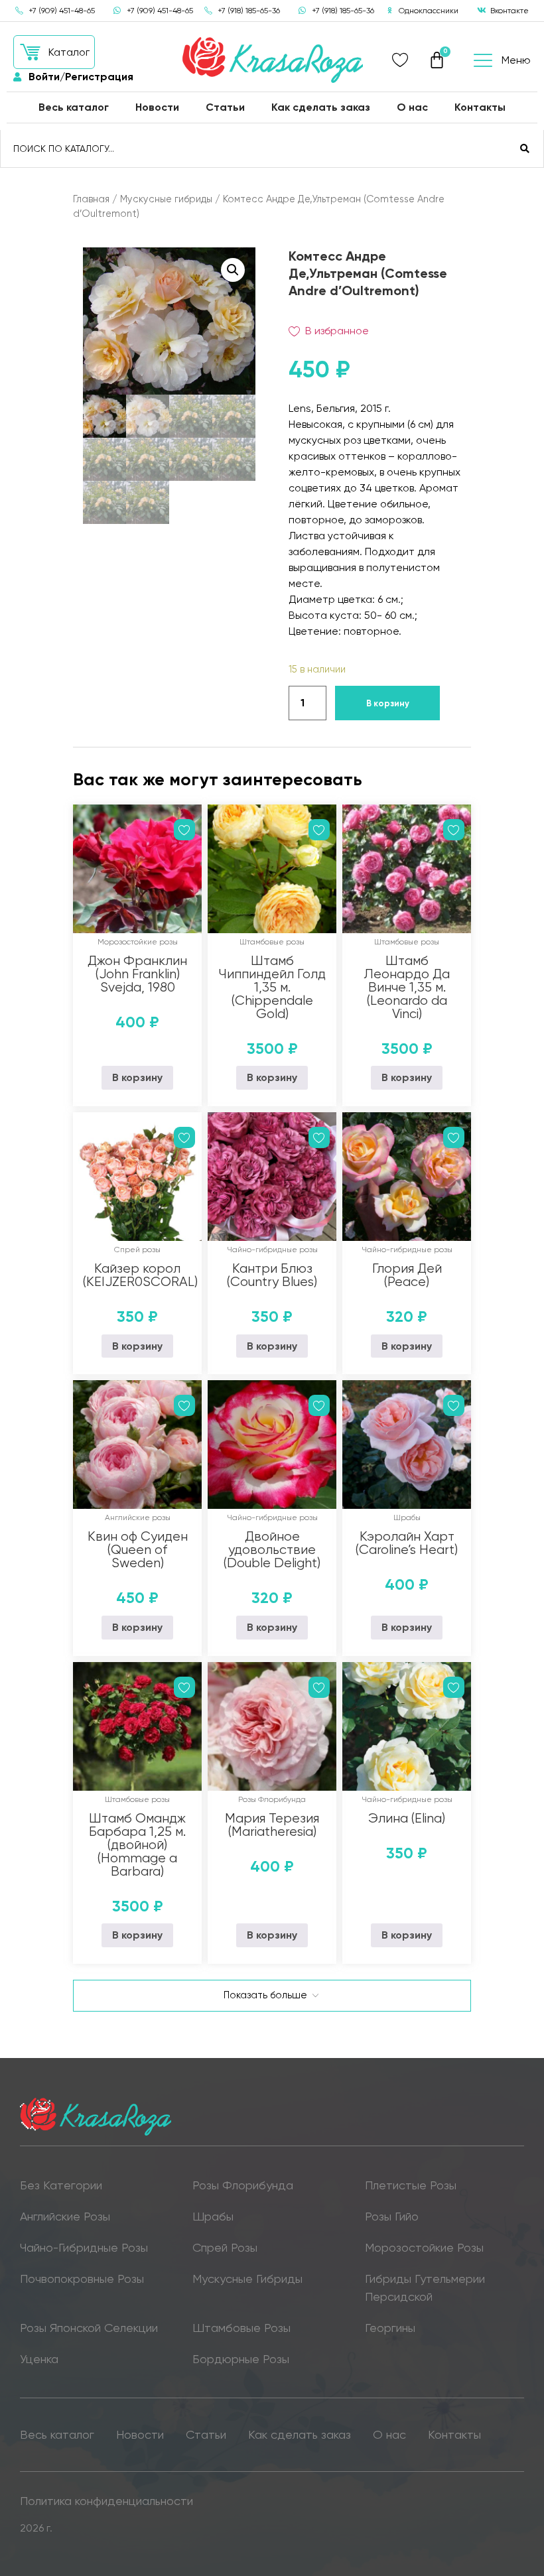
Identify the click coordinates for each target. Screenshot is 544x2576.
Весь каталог (74, 107)
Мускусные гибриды (166, 199)
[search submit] (525, 149)
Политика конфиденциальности (106, 2501)
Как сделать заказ (321, 107)
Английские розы (138, 1517)
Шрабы (407, 1517)
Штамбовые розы (272, 942)
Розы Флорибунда (272, 1799)
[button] (54, 52)
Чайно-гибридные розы (272, 1250)
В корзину (388, 703)
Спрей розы (137, 1250)
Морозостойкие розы (138, 942)
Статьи (225, 107)
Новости (157, 107)
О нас (412, 107)
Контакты (480, 107)
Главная (91, 199)
